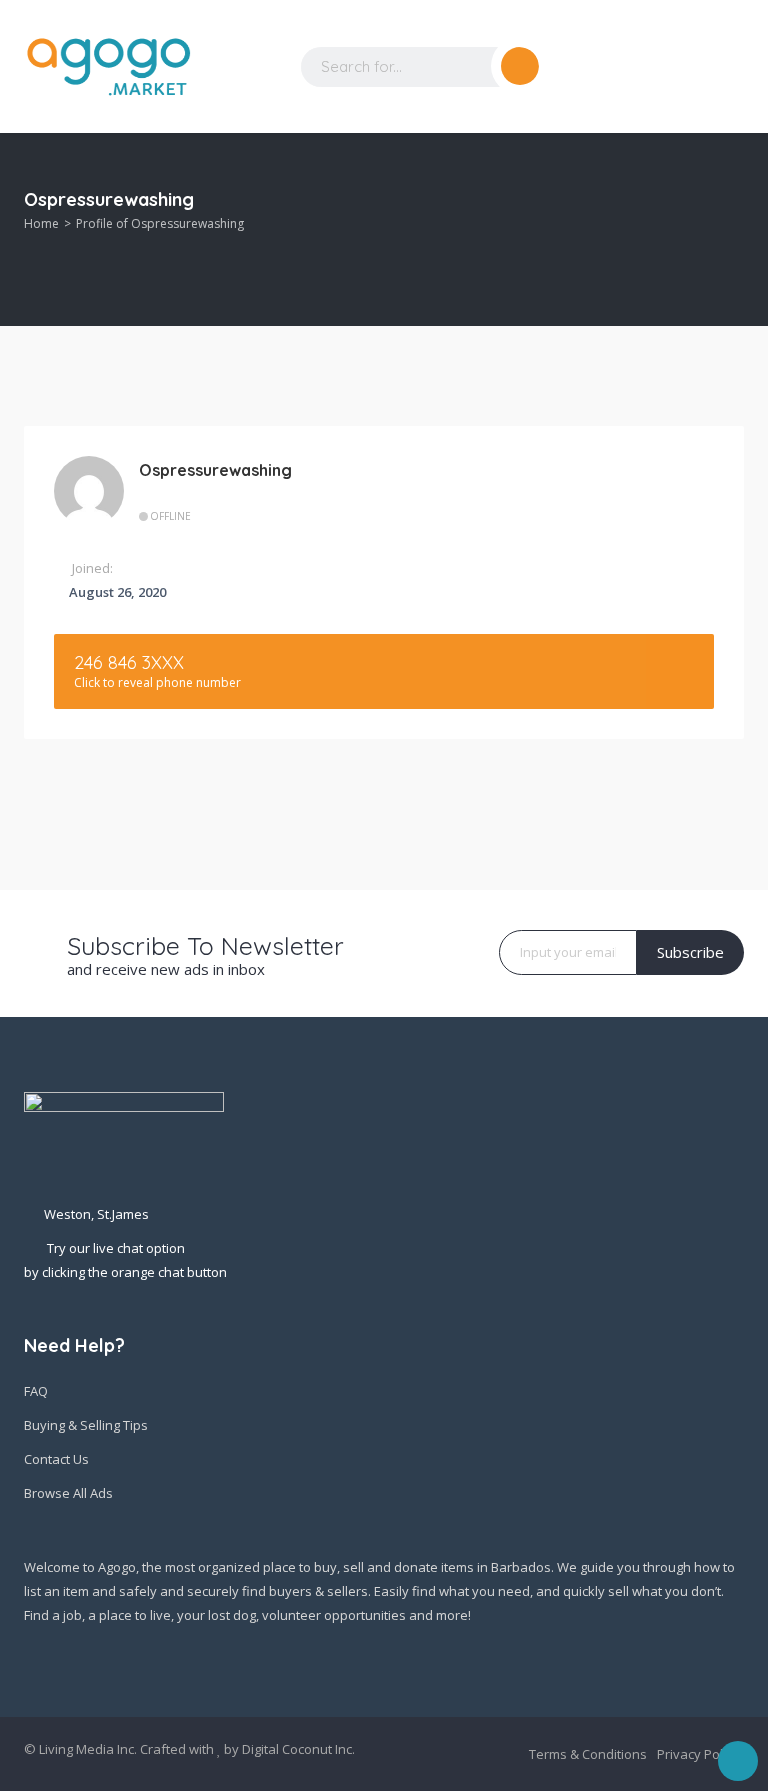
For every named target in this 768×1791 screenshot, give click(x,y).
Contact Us (56, 1459)
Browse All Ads (68, 1493)
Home (41, 223)
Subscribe (690, 952)
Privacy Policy (698, 1754)
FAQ (36, 1391)
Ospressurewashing (215, 470)
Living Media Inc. (88, 1749)
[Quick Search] (730, 204)
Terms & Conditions (588, 1754)
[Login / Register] (654, 67)
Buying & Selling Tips (86, 1425)
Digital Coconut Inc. (298, 1749)
